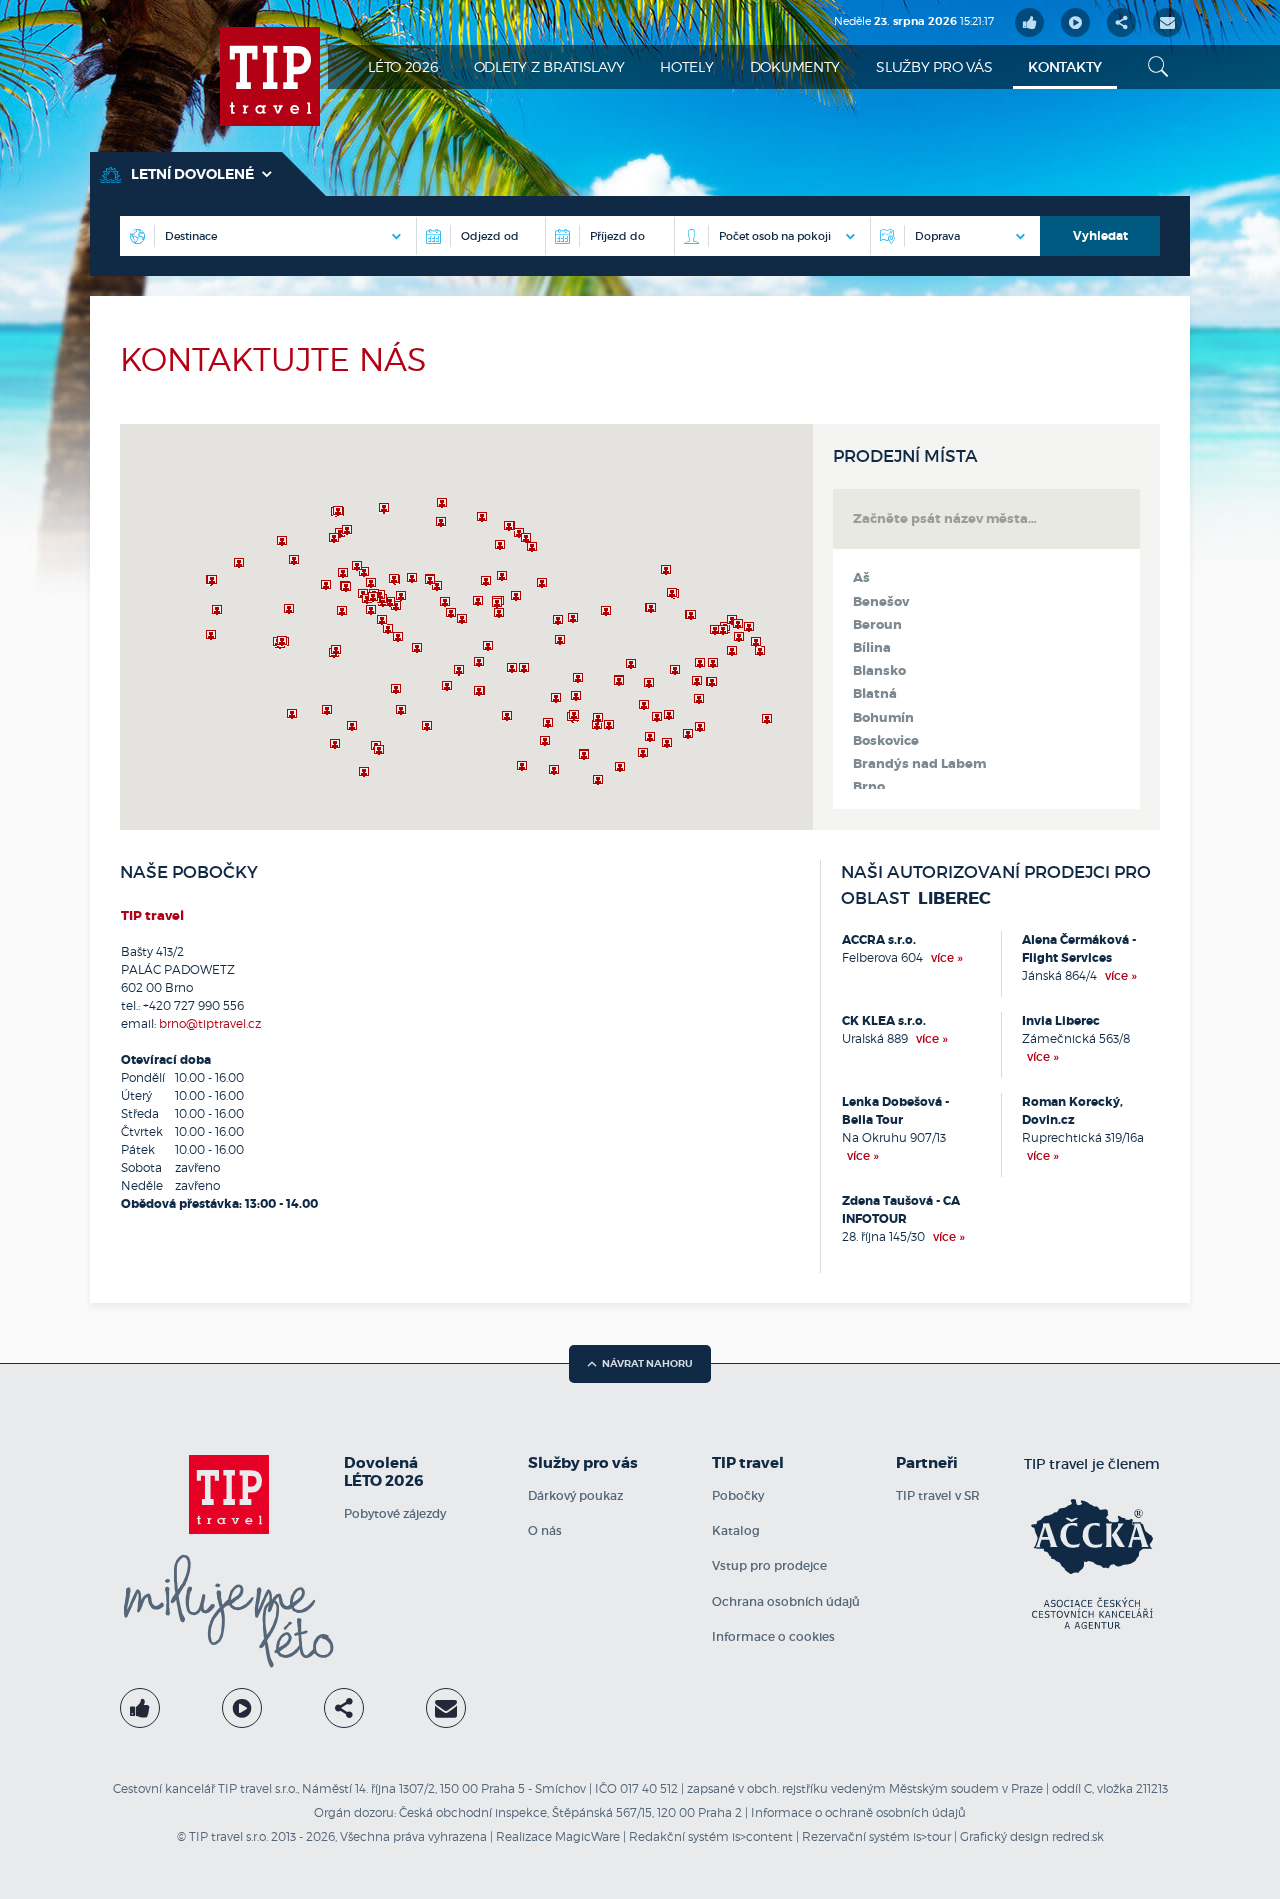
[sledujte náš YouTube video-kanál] (1075, 22)
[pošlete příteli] (1167, 22)
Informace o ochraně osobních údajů (858, 1812)
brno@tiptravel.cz (210, 1023)
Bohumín (883, 718)
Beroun (877, 625)
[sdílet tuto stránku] (1121, 22)
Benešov (881, 602)
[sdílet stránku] (344, 1708)
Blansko (879, 671)
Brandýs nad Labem (919, 764)
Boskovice (886, 741)
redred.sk (1078, 1836)
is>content (762, 1836)
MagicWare (587, 1836)
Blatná (875, 694)
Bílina (872, 648)
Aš (861, 578)
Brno (869, 787)
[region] (466, 627)
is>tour (932, 1836)
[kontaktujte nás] (446, 1708)
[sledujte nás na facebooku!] (1029, 22)
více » (947, 957)
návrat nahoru (647, 1363)
